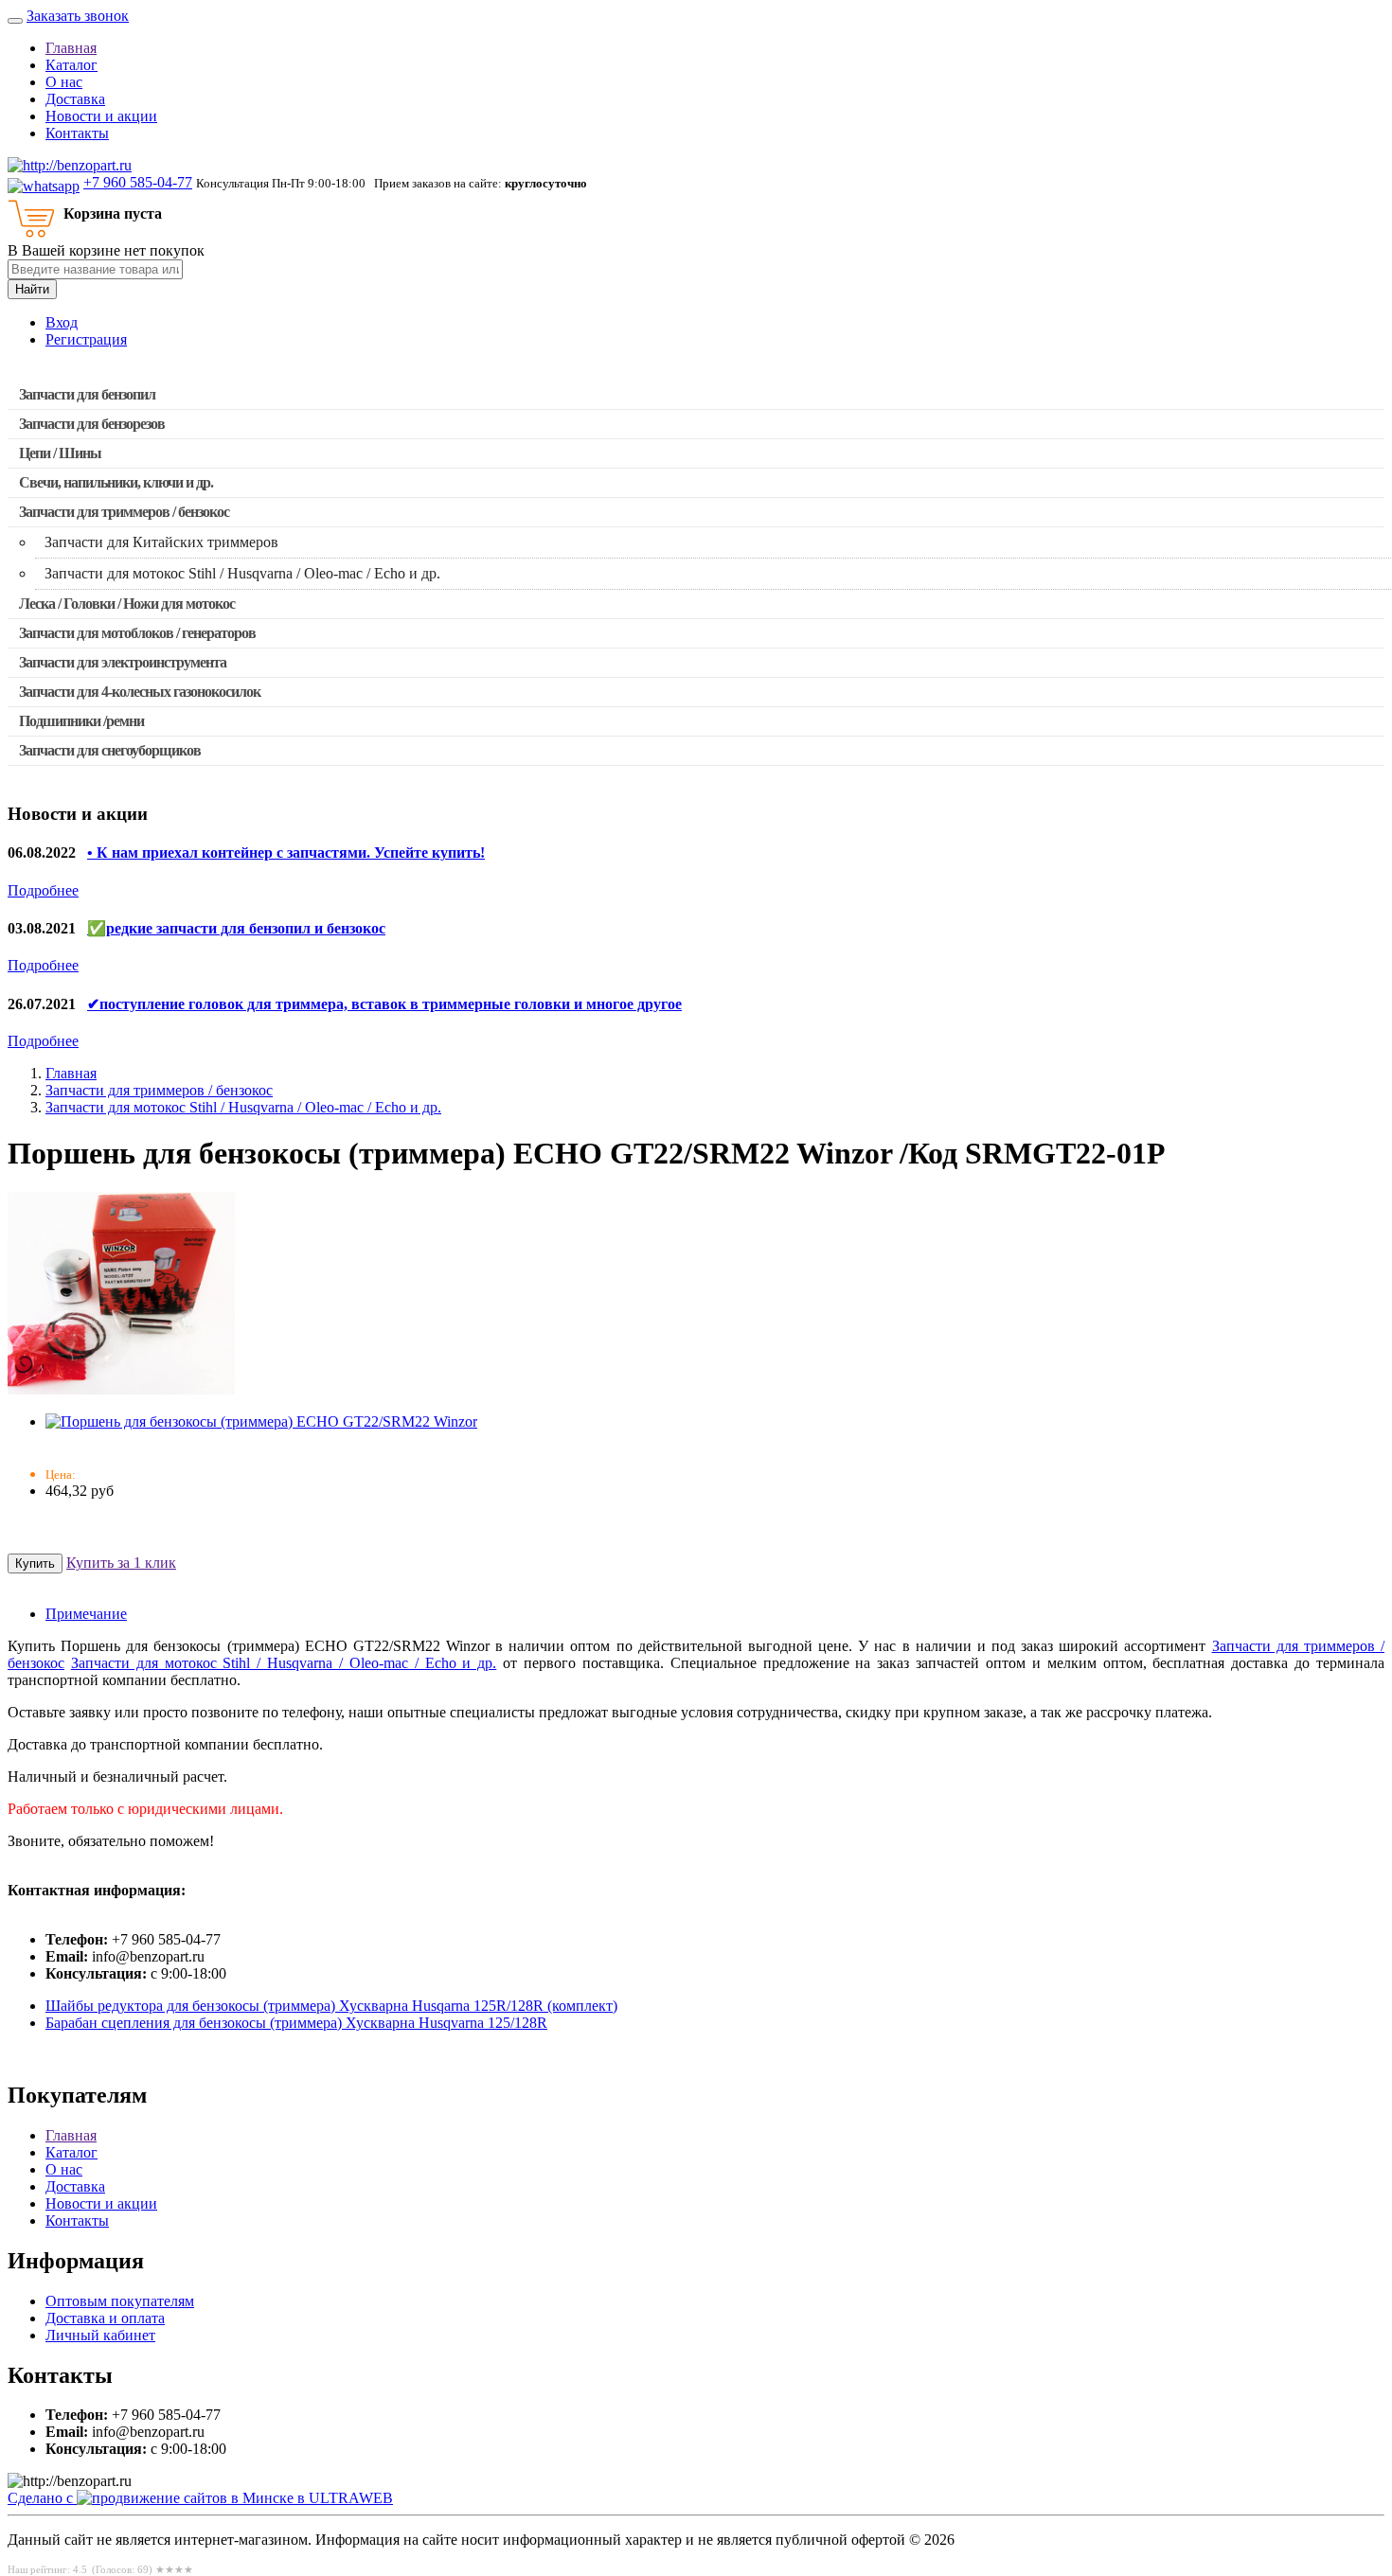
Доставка (75, 99)
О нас (64, 82)
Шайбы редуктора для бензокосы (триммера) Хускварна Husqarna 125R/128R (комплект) (331, 2006)
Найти (32, 289)
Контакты (77, 133)
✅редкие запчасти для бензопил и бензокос (236, 928)
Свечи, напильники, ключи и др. (116, 482)
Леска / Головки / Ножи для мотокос (127, 604)
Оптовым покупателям (120, 2301)
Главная (71, 48)
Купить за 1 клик (121, 1563)
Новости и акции (101, 116)
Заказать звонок (78, 16)
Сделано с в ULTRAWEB (200, 2498)
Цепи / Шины (60, 453)
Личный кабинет (100, 2335)
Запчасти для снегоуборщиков (110, 750)
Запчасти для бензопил (87, 394)
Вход (62, 322)
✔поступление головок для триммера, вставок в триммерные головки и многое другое (384, 1004)
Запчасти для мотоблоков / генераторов (137, 633)
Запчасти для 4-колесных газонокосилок (140, 692)
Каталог (71, 65)
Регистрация (86, 339)
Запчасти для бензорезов (92, 424)
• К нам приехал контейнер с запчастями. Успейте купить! (286, 853)
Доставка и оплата (105, 2318)
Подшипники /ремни (81, 721)
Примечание (86, 1614)
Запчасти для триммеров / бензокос (124, 512)
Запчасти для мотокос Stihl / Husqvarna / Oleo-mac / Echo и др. (243, 1107)
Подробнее (43, 890)
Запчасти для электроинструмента (123, 662)
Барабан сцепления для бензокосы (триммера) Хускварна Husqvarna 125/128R (296, 2023)
